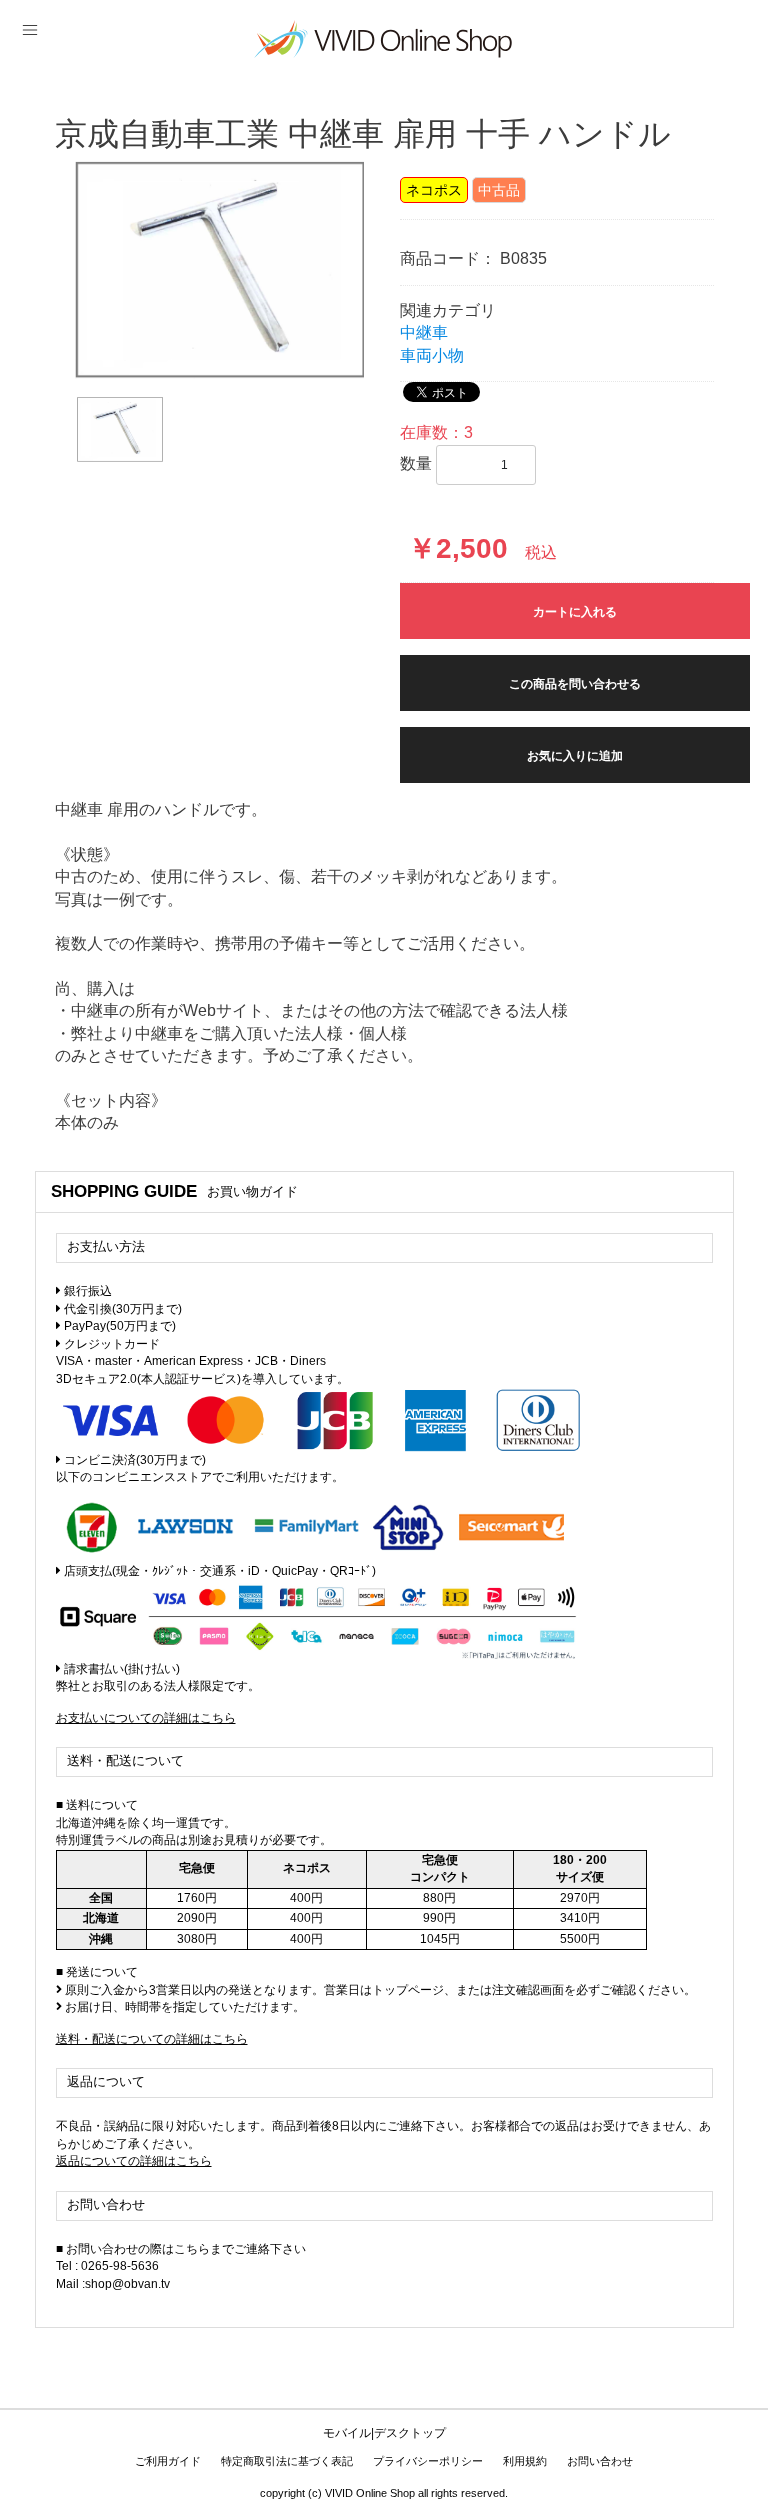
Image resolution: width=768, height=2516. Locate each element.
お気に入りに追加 (575, 756)
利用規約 (525, 2461)
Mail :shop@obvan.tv (113, 2284)
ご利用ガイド (168, 2461)
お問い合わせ (600, 2461)
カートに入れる (575, 612)
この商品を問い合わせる (575, 684)
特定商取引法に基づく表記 (287, 2461)
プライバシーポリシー (428, 2461)
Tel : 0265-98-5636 (107, 2266)
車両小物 (432, 355)
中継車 (424, 332)
